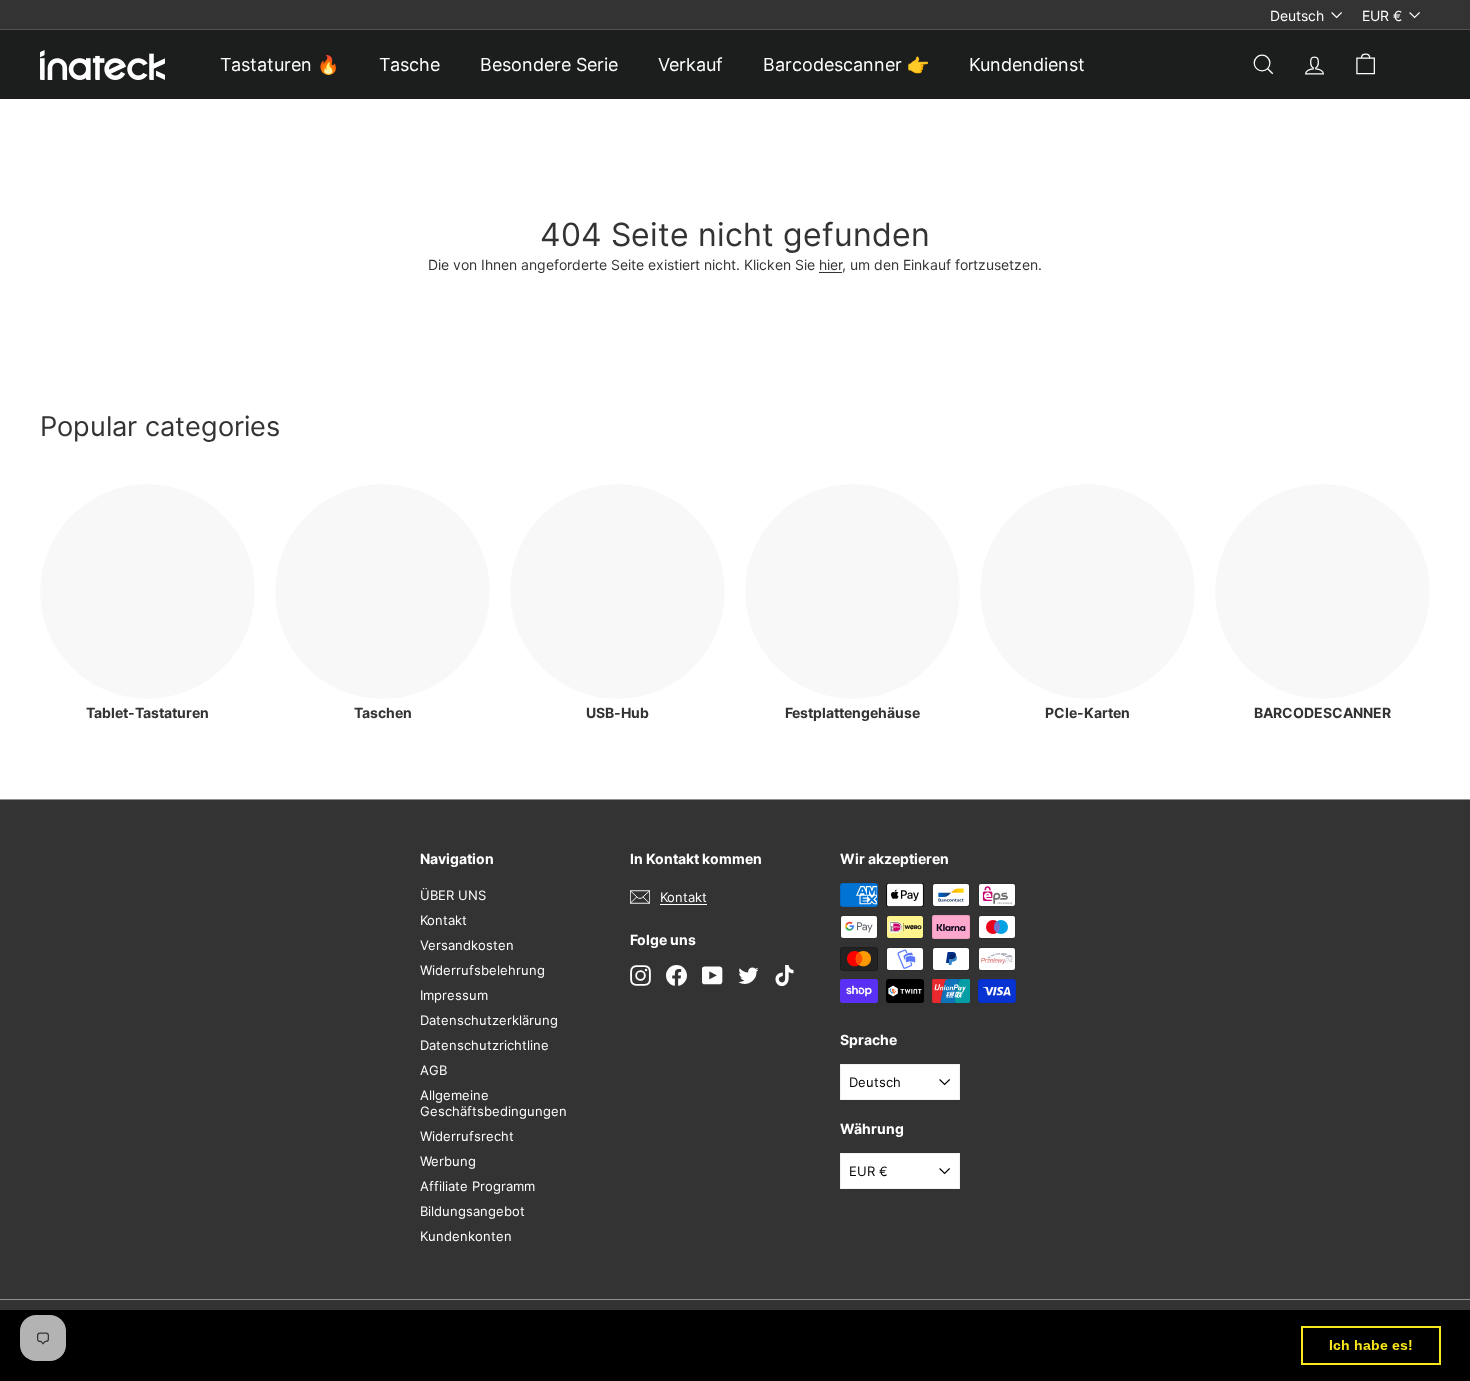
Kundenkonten (466, 1236)
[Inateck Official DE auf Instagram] (640, 975)
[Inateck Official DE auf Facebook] (676, 975)
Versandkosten (467, 945)
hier (830, 264)
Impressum (454, 995)
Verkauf (690, 64)
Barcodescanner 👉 (846, 64)
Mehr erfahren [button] (830, 1344)
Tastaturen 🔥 (279, 64)
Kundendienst (1027, 64)
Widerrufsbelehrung (482, 970)
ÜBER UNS (453, 895)
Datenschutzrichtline (484, 1045)
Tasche (409, 64)
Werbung (448, 1161)
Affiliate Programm (477, 1186)
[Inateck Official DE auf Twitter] (748, 975)
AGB (433, 1070)
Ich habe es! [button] (1371, 1345)
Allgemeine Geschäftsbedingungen (493, 1103)
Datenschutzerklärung (489, 1020)
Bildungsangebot (472, 1211)
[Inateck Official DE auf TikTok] (784, 975)
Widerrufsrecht (467, 1136)
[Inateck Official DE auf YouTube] (712, 975)
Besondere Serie (549, 64)
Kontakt (443, 920)
